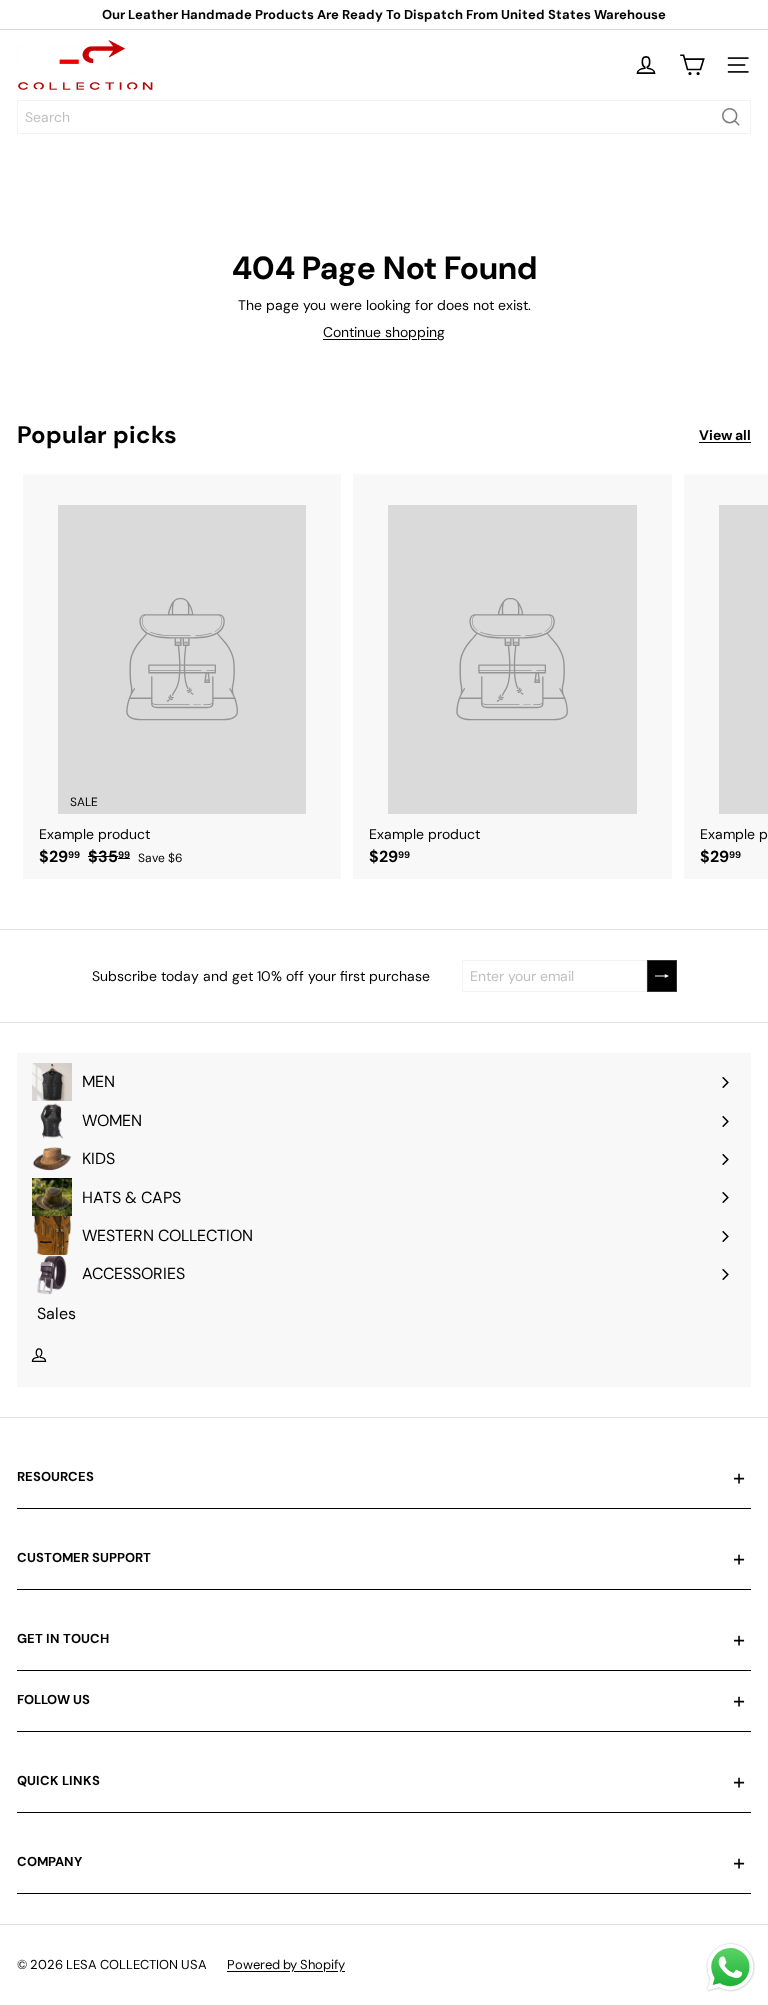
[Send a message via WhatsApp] (730, 1967)
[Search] (731, 117)
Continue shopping (384, 332)
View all (725, 435)
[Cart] (692, 65)
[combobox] (384, 117)
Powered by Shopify (286, 1964)
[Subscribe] (662, 976)
